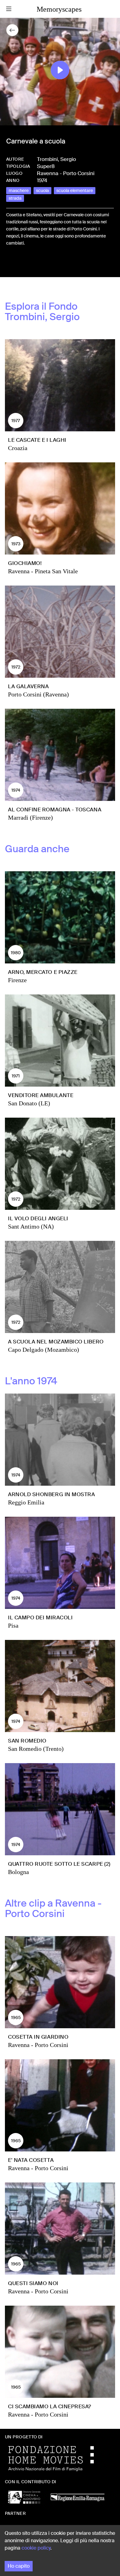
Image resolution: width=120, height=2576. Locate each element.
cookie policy (36, 2548)
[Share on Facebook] (11, 264)
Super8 (46, 166)
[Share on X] (21, 264)
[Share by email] (38, 264)
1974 (42, 180)
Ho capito (19, 2566)
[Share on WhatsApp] (31, 264)
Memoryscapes (59, 9)
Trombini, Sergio (56, 159)
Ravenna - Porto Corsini (66, 173)
